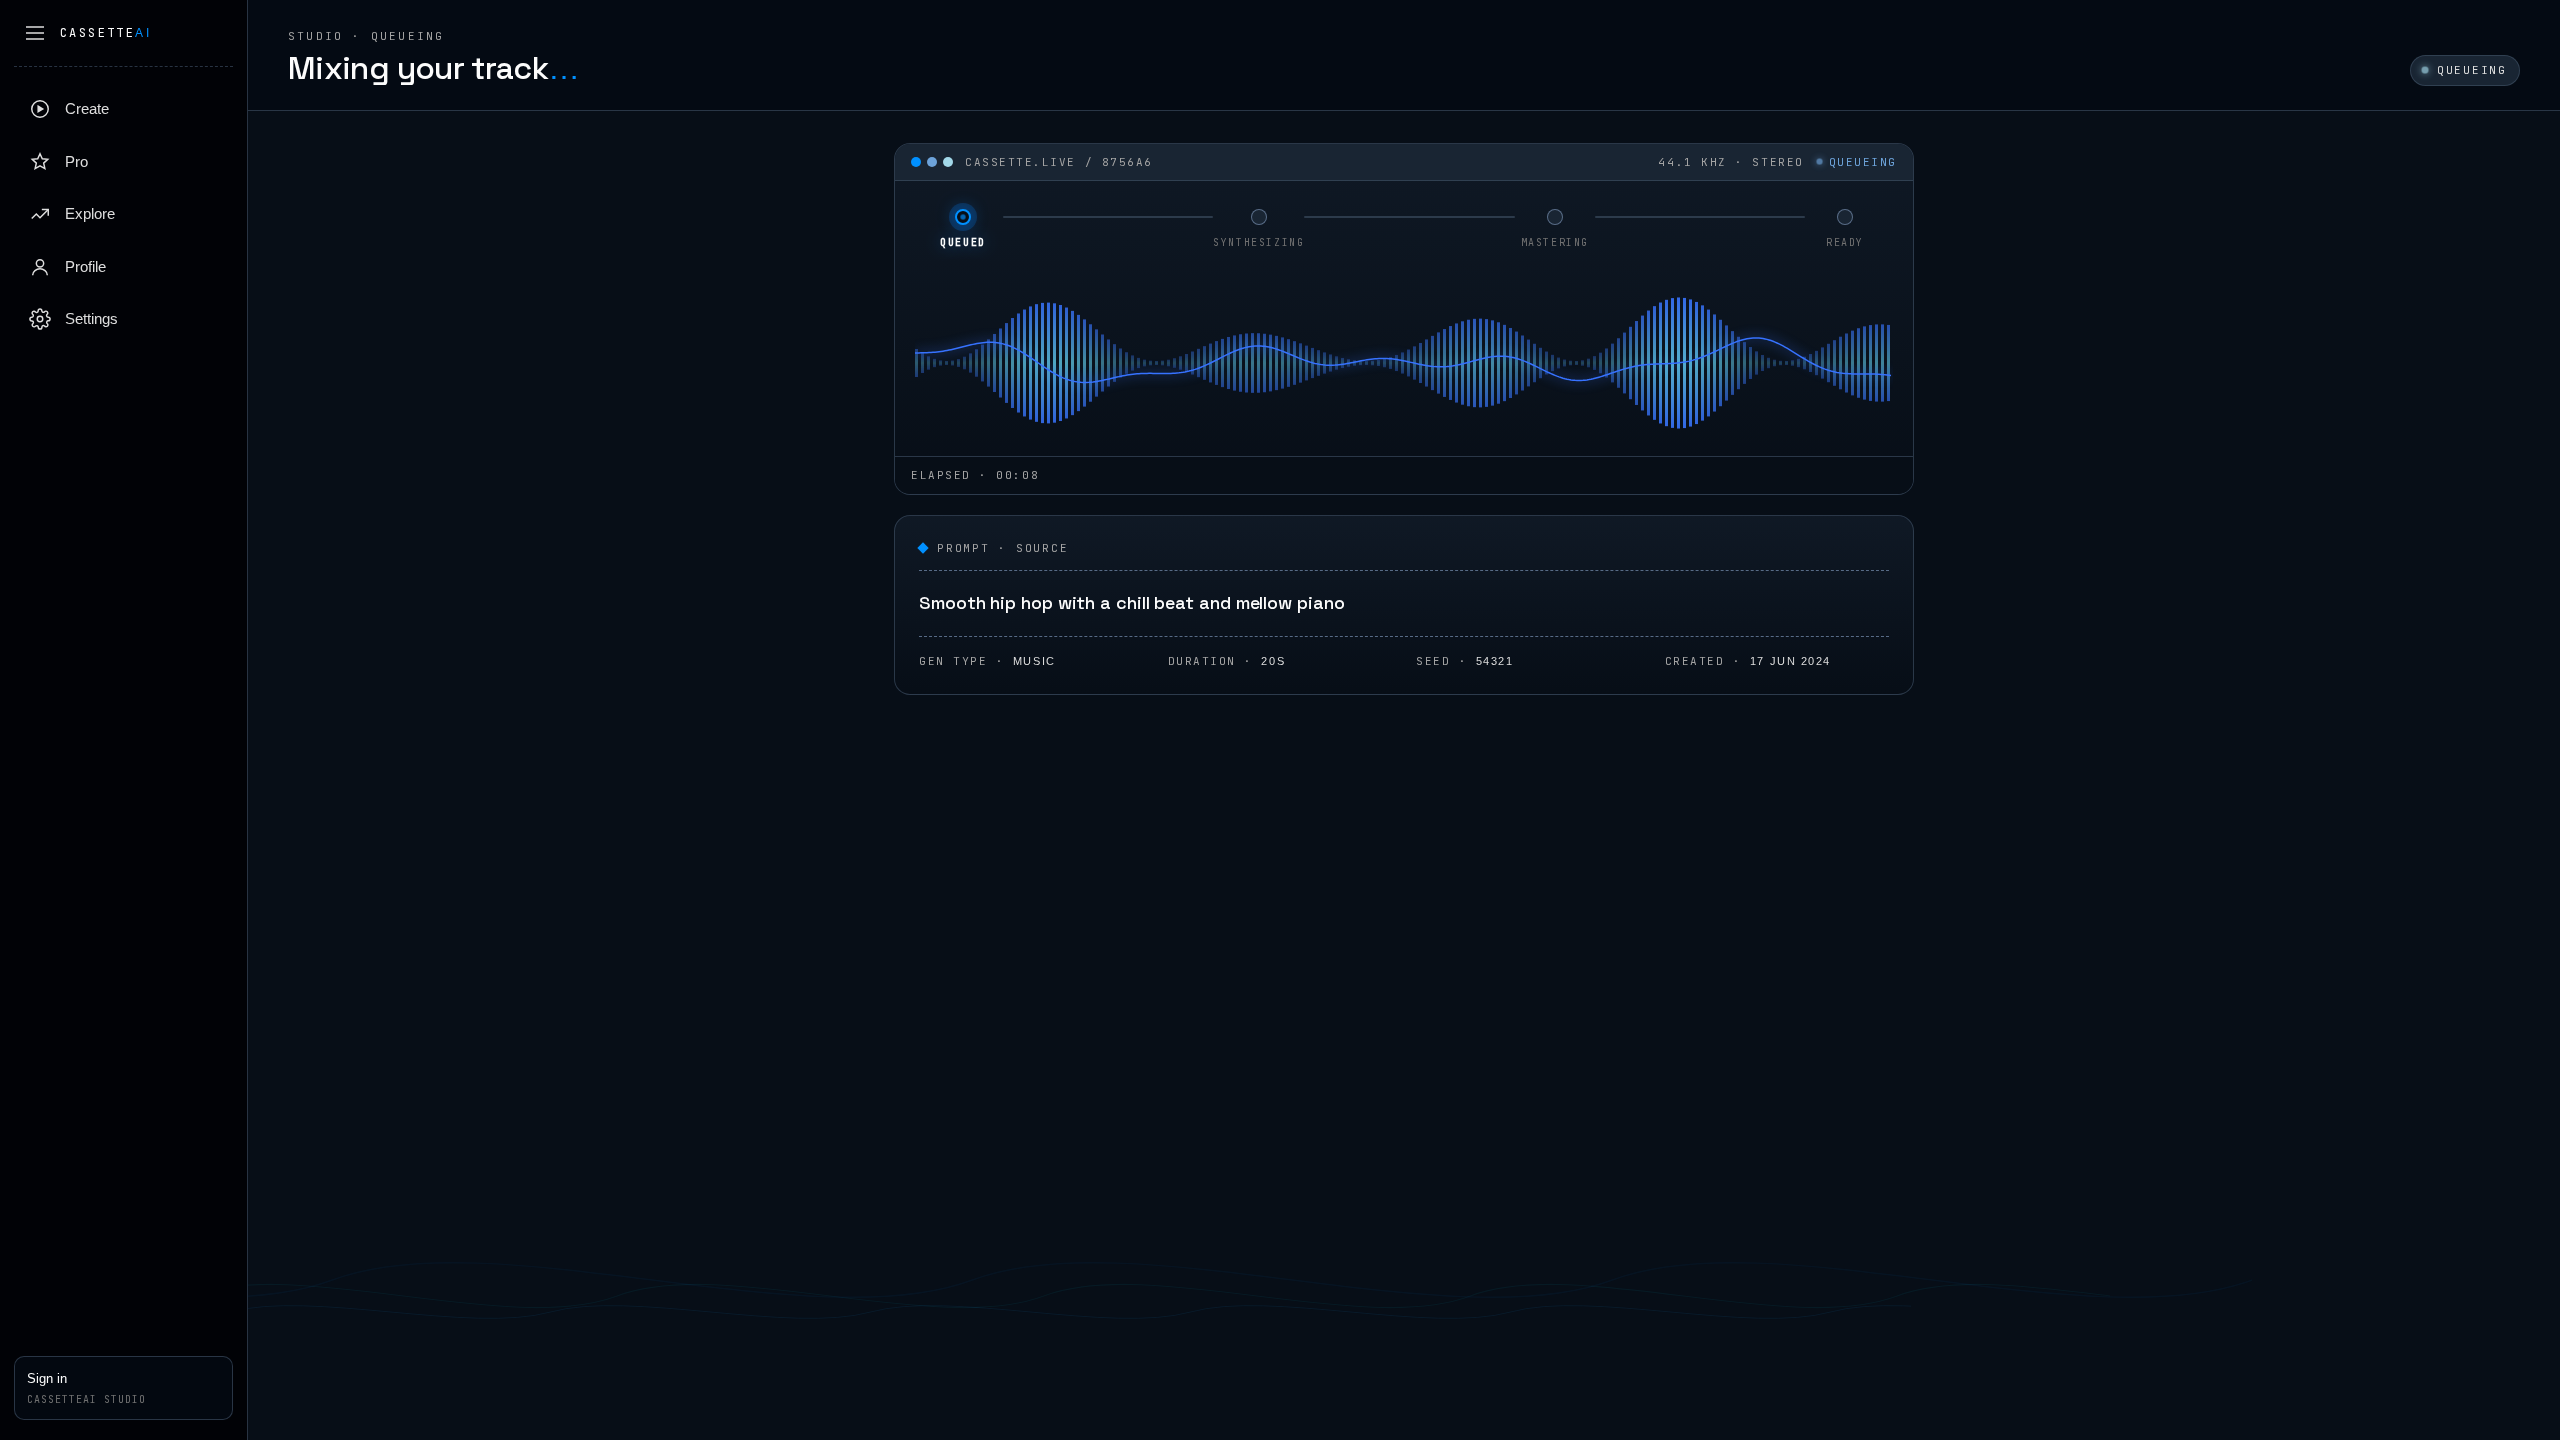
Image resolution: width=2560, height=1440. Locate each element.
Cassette (105, 33)
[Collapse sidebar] (35, 33)
